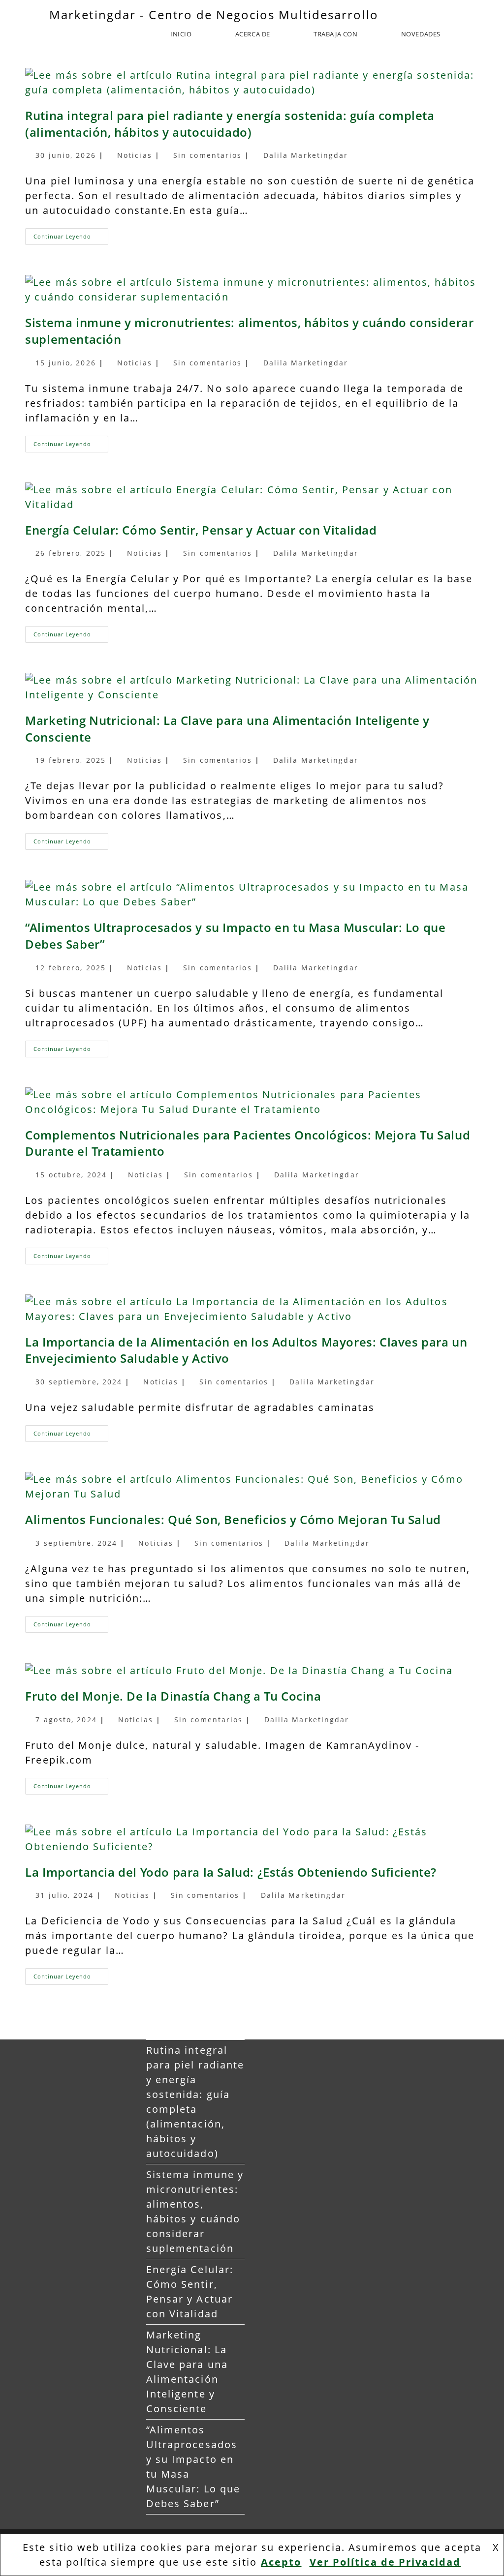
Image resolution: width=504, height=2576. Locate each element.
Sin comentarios (208, 155)
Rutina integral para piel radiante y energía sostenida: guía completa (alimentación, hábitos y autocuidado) (230, 124)
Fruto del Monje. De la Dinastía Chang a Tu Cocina (173, 1696)
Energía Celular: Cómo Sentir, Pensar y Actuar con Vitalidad (201, 530)
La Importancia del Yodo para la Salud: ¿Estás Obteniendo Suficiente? (231, 1872)
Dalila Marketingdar (306, 155)
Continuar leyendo (71, 234)
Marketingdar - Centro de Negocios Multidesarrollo (214, 15)
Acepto (281, 2562)
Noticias (135, 155)
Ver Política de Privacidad (385, 2562)
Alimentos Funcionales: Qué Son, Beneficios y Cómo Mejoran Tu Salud (233, 1519)
